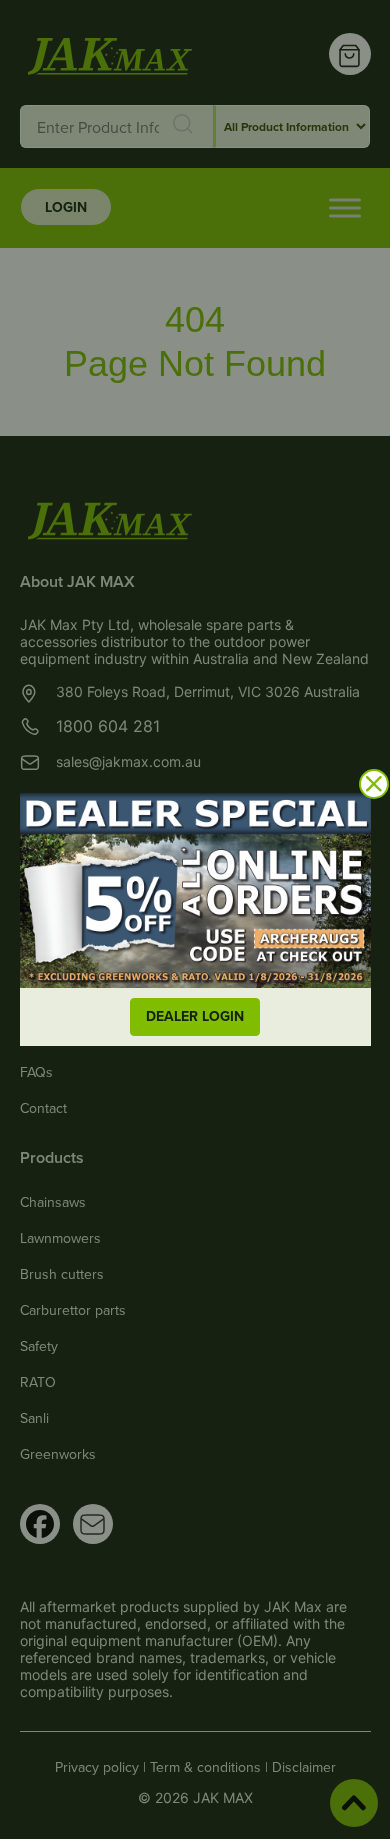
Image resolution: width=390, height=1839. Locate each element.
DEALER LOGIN (195, 1016)
